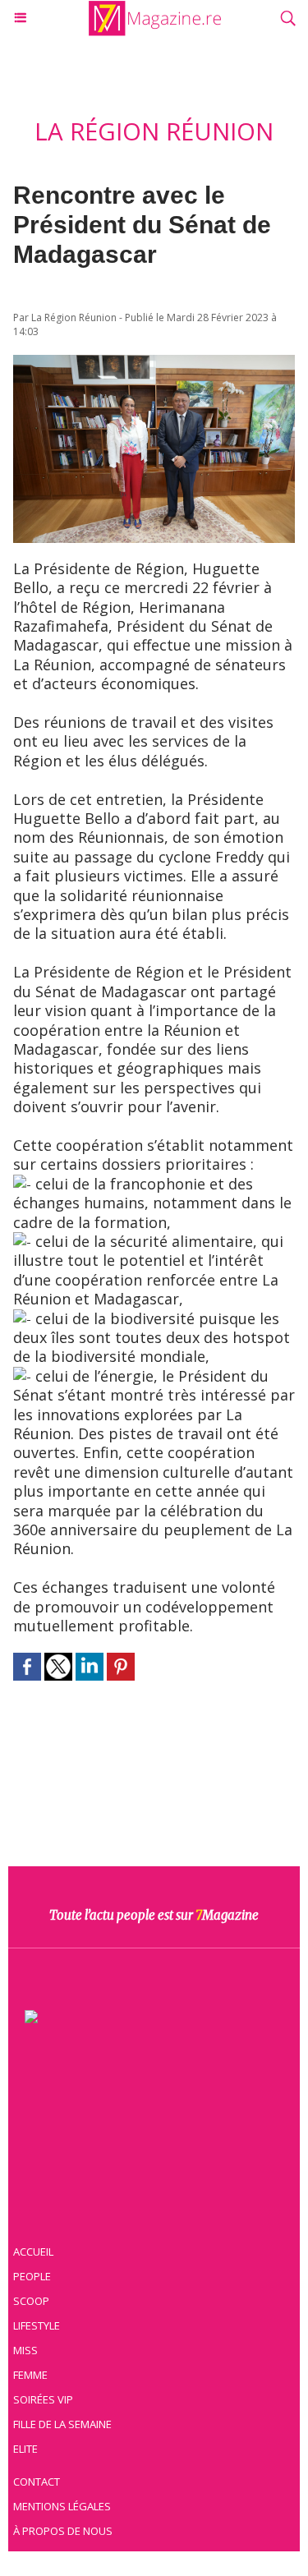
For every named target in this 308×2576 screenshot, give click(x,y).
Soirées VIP (43, 2399)
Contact (37, 2482)
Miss (25, 2350)
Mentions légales (62, 2506)
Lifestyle (37, 2325)
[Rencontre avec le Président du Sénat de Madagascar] (154, 363)
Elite (25, 2449)
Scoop (31, 2301)
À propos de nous (63, 2531)
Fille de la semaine (62, 2424)
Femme (30, 2375)
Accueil (33, 2252)
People (32, 2276)
